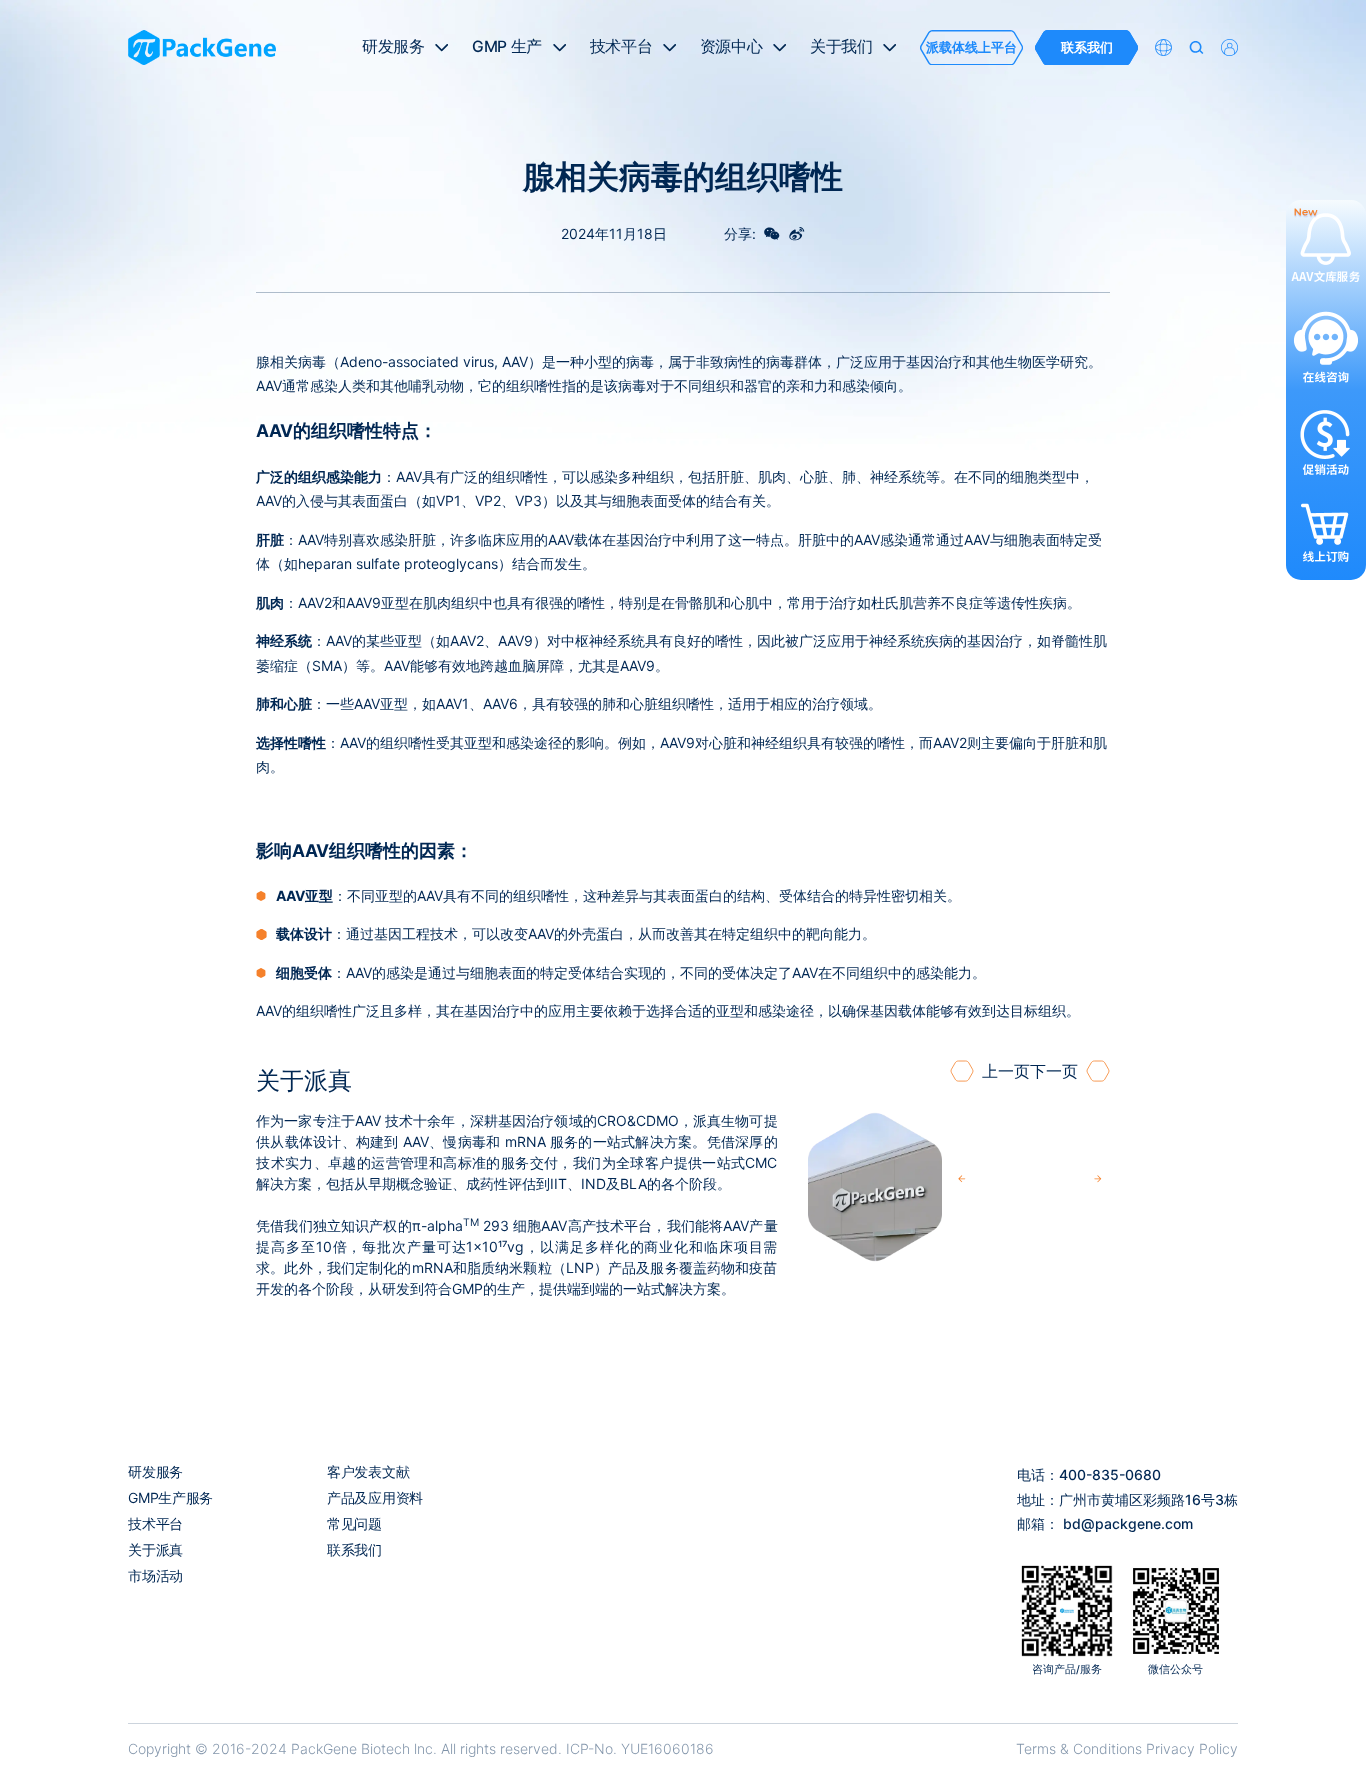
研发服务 (155, 1471)
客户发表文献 (368, 1471)
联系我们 (354, 1549)
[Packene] (202, 48)
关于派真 (155, 1549)
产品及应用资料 (375, 1497)
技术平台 (155, 1523)
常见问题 (354, 1523)
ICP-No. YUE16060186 (640, 1748)
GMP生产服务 (170, 1497)
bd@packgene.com (1128, 1523)
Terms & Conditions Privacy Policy (1127, 1748)
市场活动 (155, 1575)
